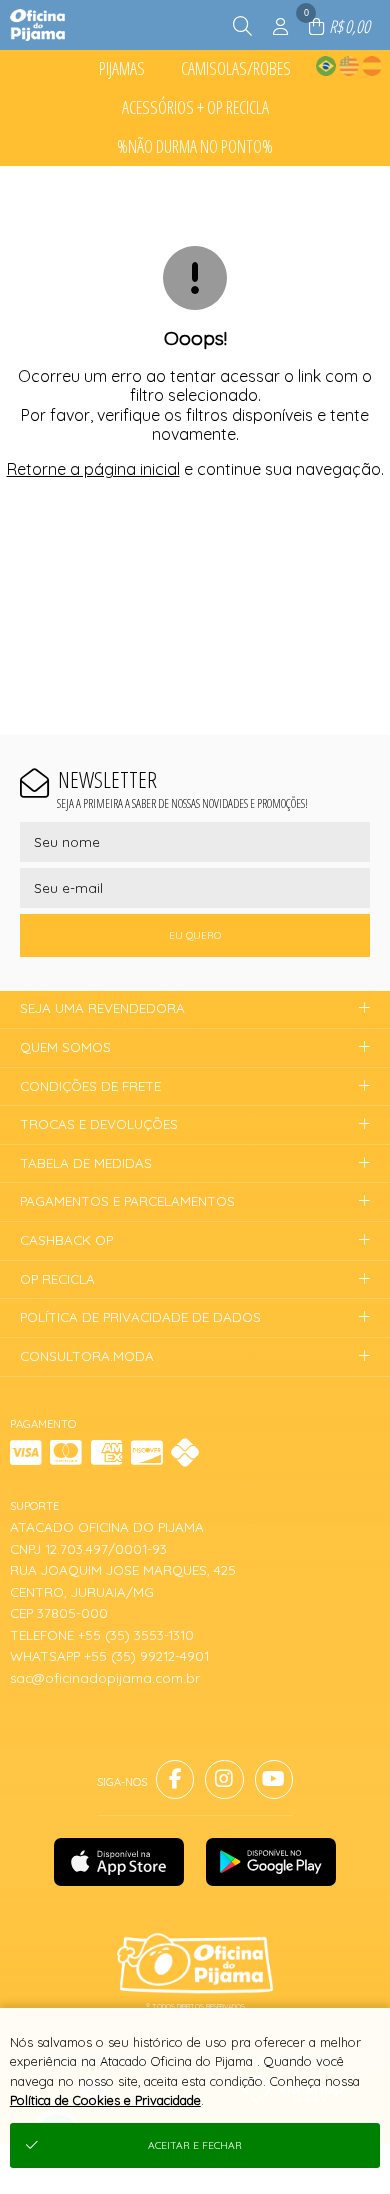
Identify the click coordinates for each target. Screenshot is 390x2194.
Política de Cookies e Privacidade (105, 2100)
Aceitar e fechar (195, 2145)
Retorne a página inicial (93, 469)
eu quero (195, 935)
